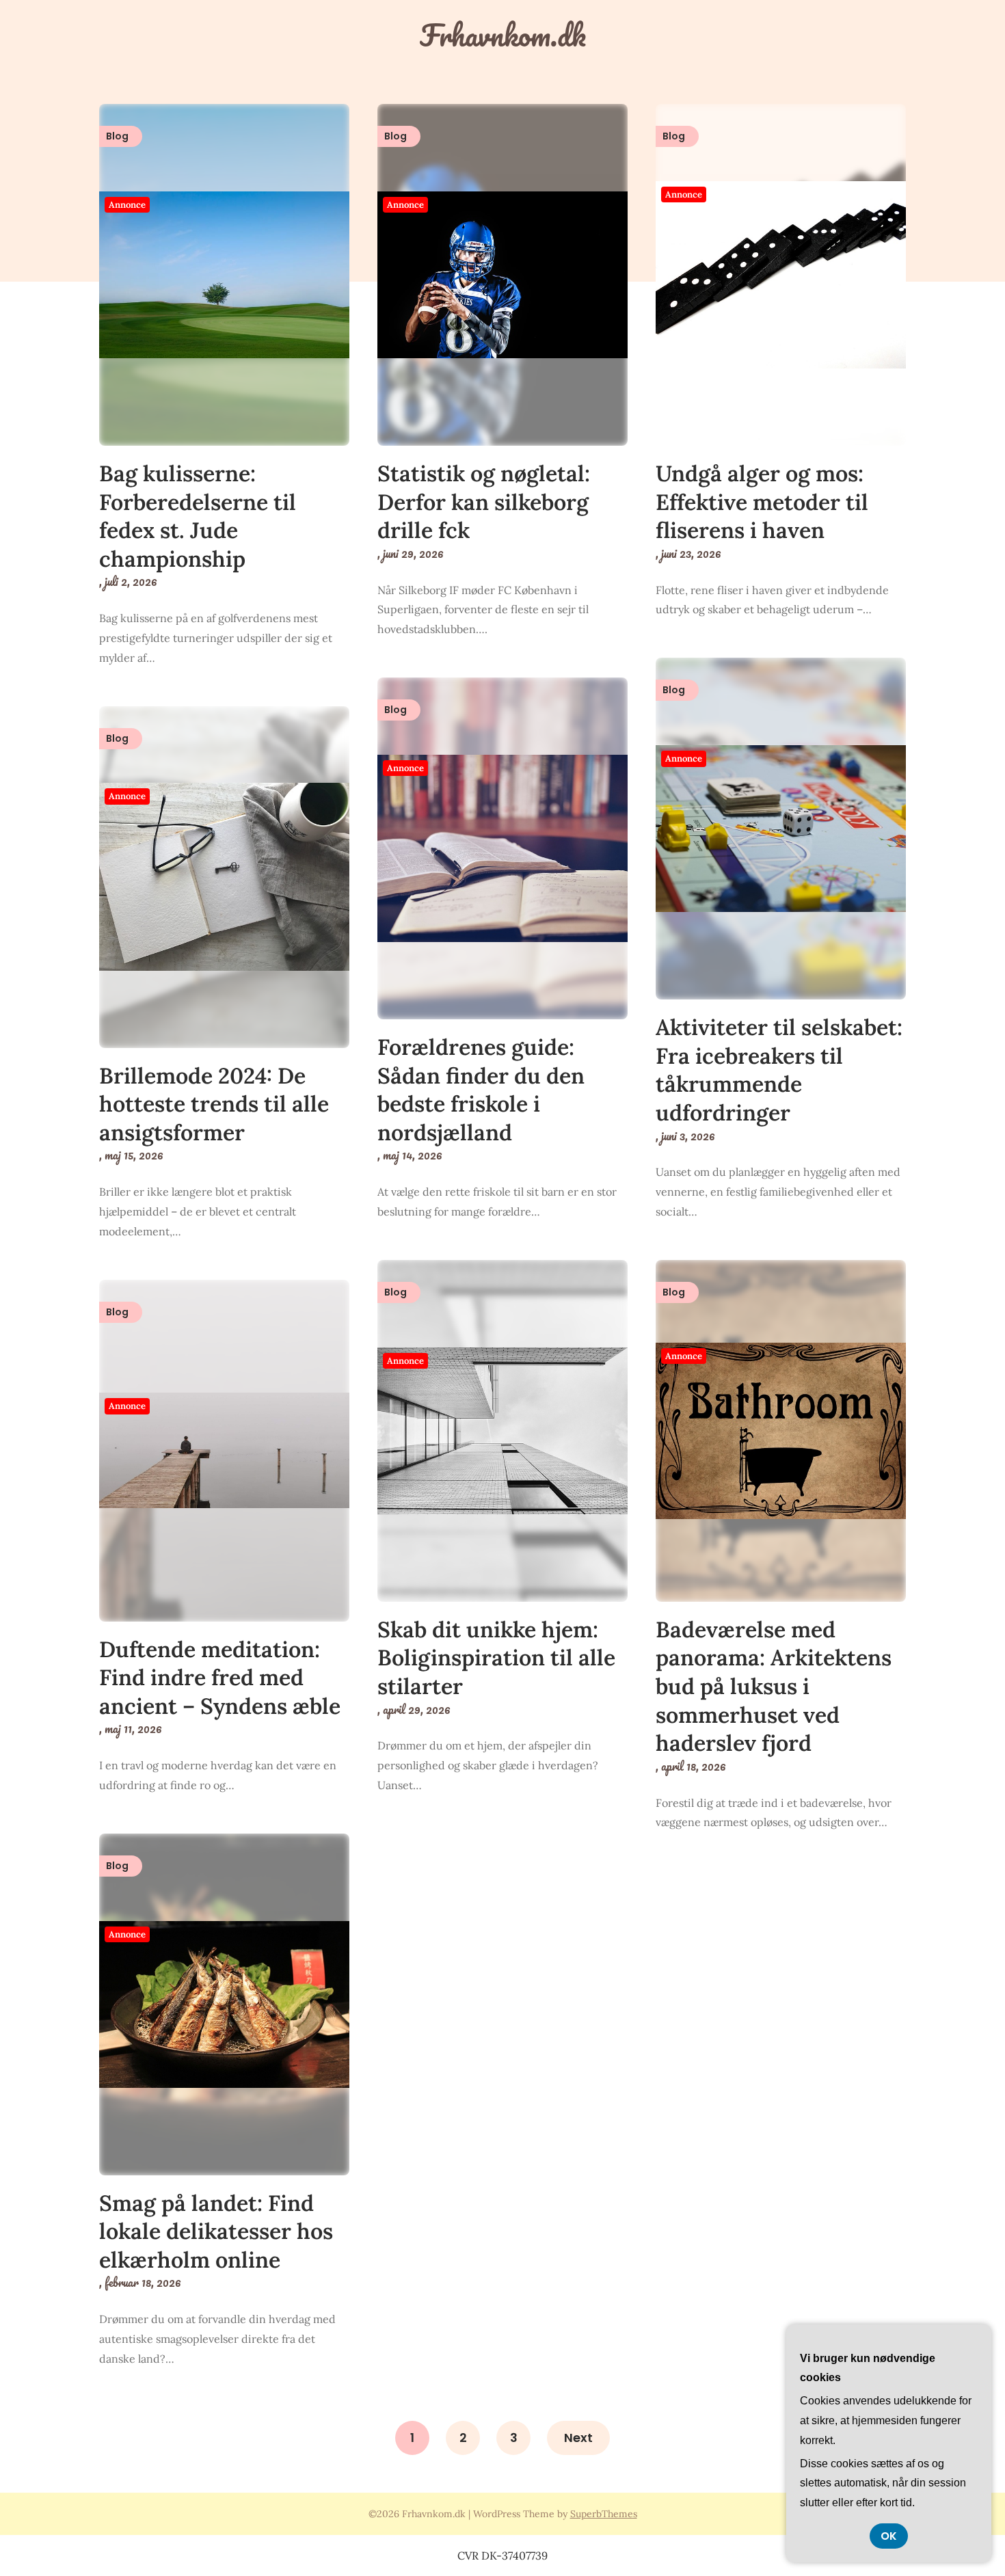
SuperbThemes (604, 2514)
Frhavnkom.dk (503, 35)
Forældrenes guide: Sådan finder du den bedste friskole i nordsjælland (481, 1090)
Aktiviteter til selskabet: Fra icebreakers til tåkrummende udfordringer (779, 1070)
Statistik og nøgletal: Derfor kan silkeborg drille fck (484, 502)
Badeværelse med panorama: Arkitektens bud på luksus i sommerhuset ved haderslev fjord (774, 1686)
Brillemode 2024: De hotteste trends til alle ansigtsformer (214, 1104)
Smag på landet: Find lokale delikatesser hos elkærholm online (216, 2231)
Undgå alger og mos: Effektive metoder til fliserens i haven (762, 502)
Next (578, 2438)
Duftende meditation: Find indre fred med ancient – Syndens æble (220, 1678)
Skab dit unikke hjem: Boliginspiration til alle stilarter (496, 1658)
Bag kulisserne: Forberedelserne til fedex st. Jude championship (198, 516)
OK (889, 2536)
